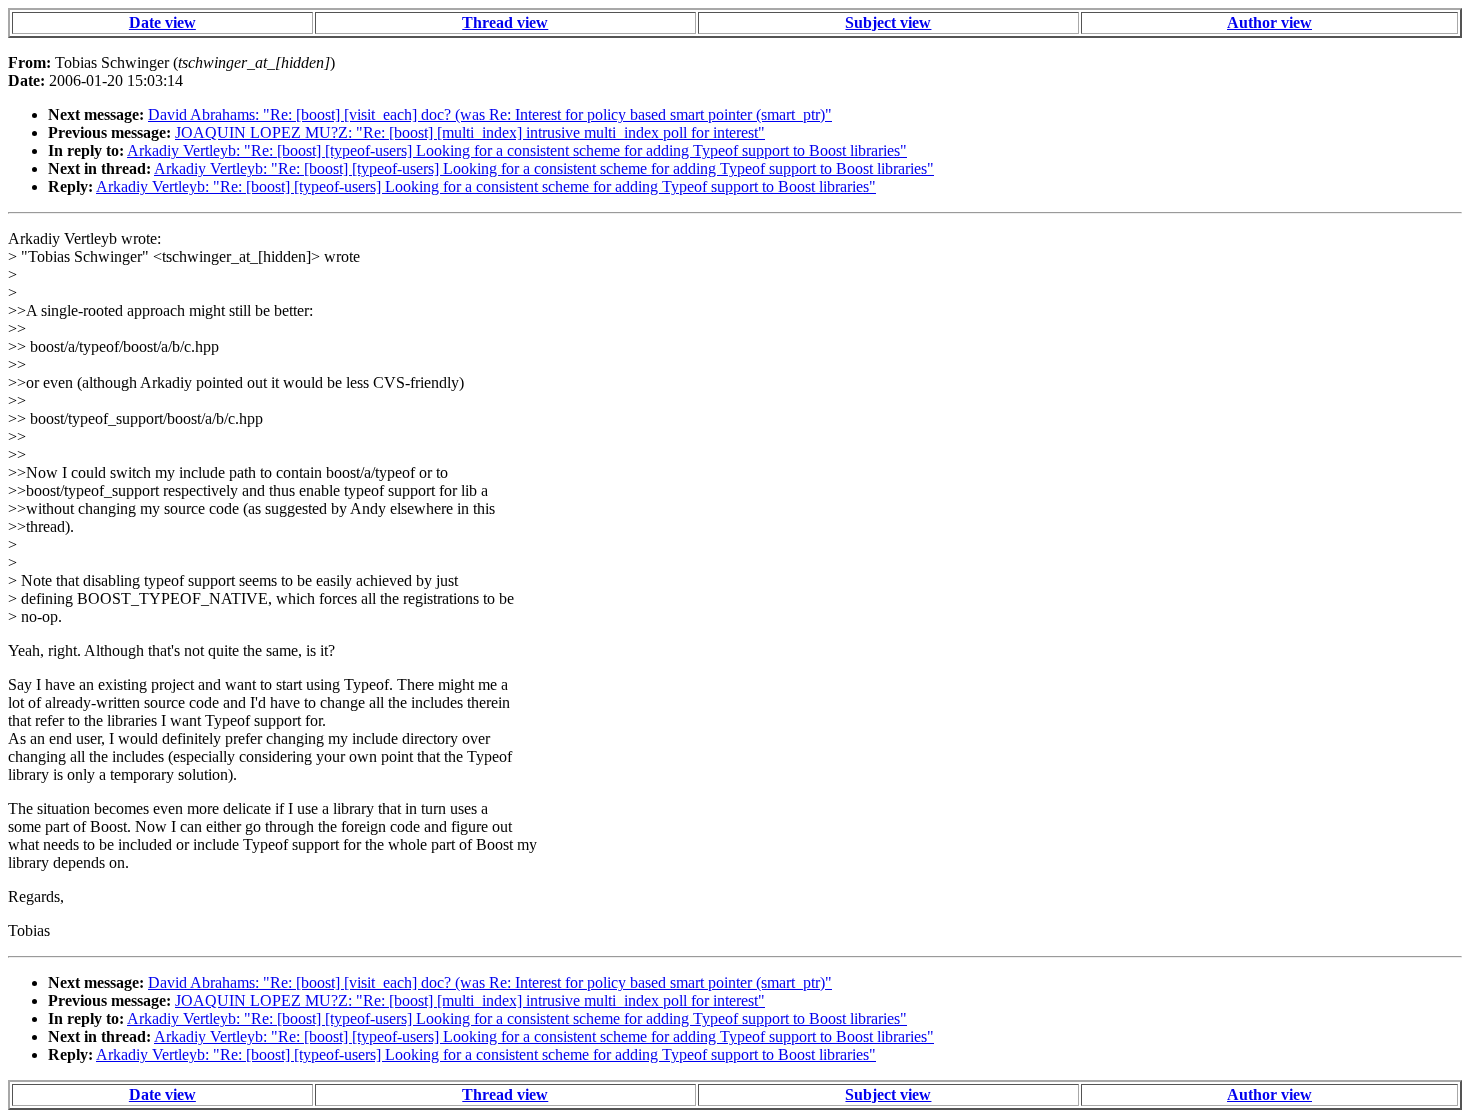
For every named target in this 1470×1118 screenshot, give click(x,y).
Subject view (888, 22)
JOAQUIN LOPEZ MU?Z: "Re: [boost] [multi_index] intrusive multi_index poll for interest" (470, 132)
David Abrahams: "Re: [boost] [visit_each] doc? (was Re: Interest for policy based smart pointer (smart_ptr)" (490, 114)
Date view (162, 22)
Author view (1269, 22)
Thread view (505, 22)
